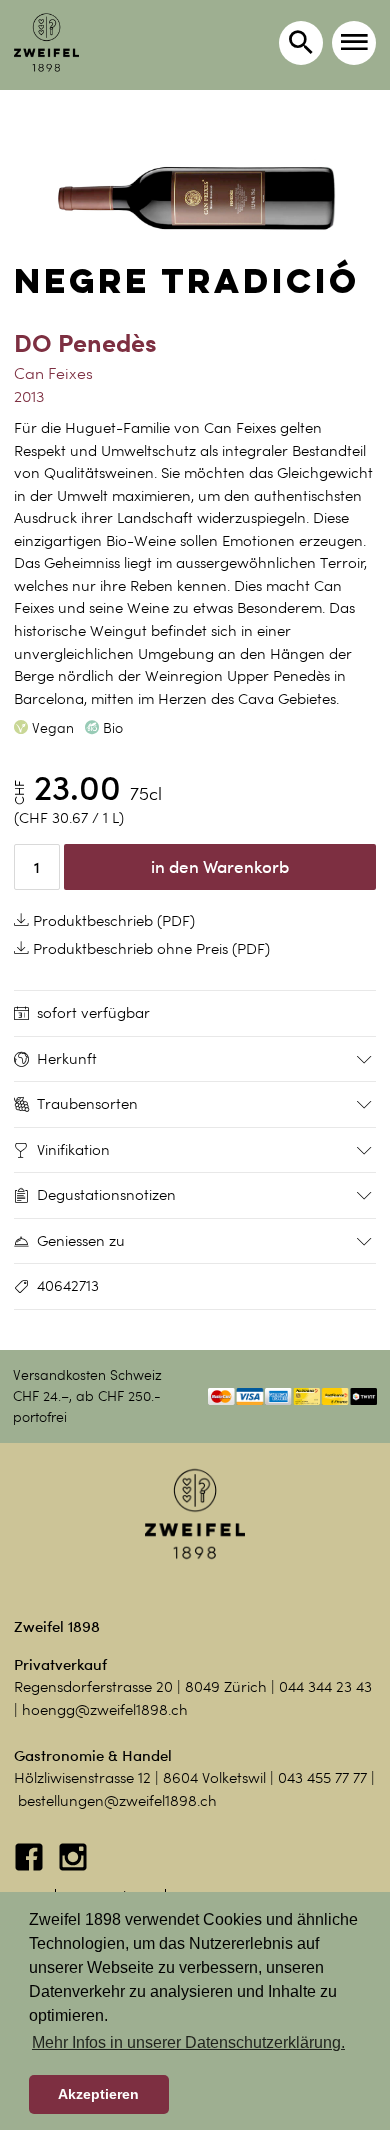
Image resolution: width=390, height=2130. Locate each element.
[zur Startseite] (46, 42)
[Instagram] (73, 1867)
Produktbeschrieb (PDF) (112, 921)
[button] (354, 43)
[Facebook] (31, 1867)
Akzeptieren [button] (98, 2094)
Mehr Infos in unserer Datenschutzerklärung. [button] (188, 2042)
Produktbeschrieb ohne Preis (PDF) (149, 949)
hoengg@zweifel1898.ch (105, 1710)
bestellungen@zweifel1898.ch (117, 1801)
